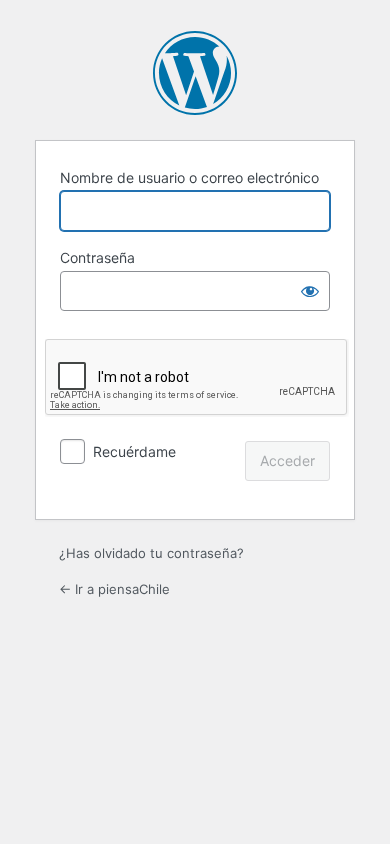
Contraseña (97, 257)
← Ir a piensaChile (114, 589)
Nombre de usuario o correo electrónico (189, 177)
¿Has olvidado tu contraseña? (151, 553)
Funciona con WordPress (195, 73)
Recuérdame (134, 451)
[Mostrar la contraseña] (310, 291)
